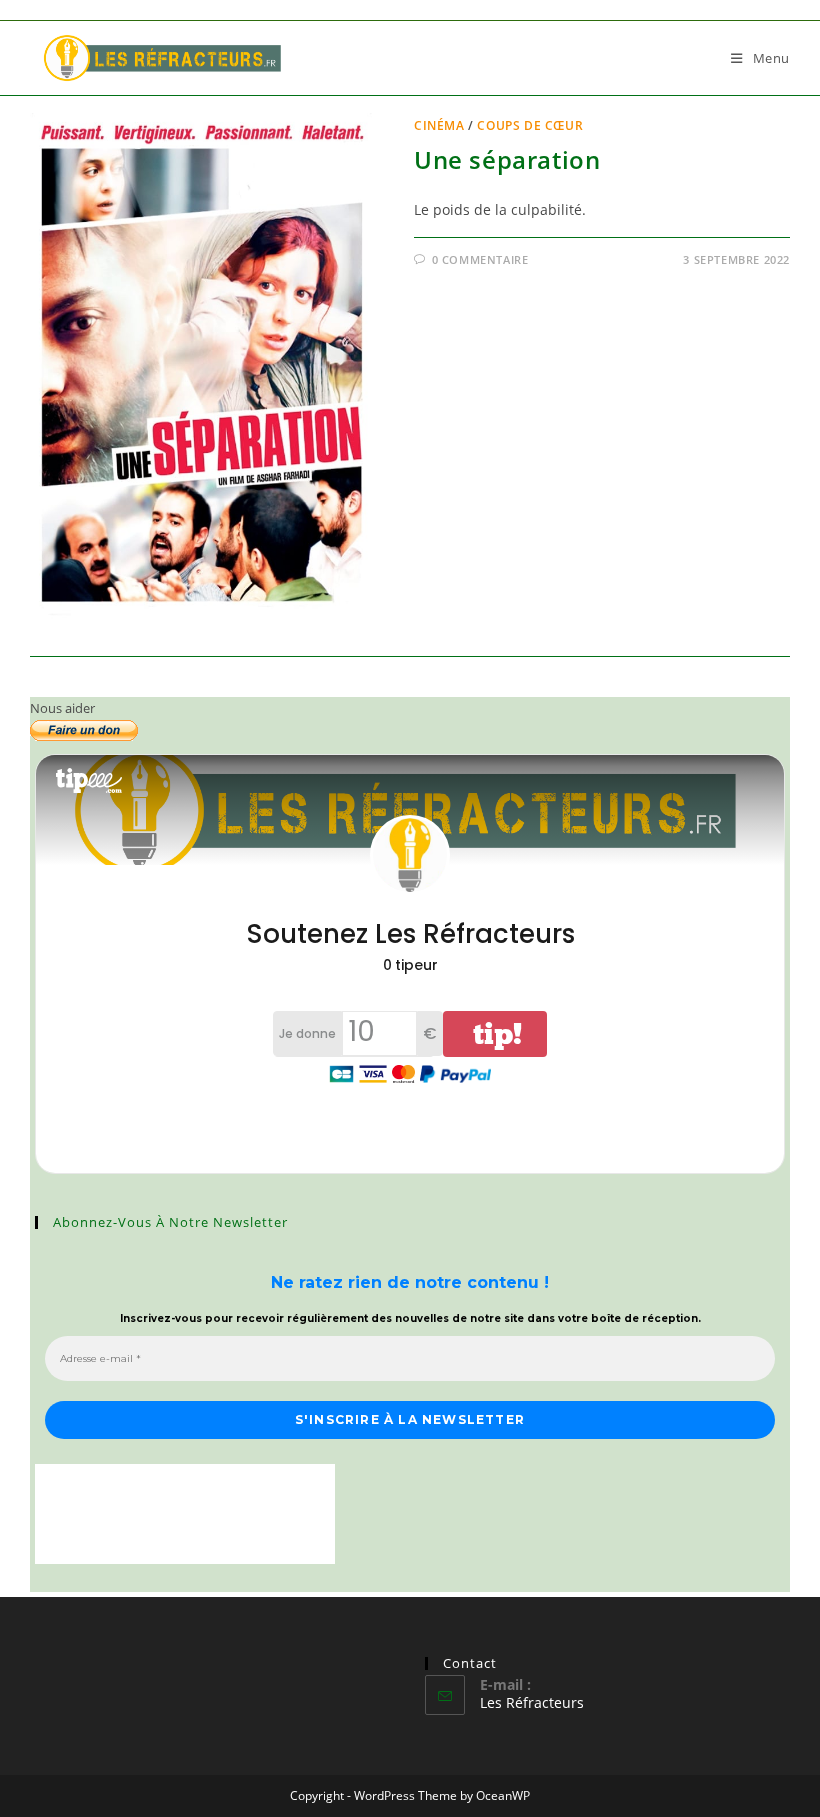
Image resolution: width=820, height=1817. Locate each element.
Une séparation (507, 159)
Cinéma (439, 125)
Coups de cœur (530, 125)
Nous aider (62, 708)
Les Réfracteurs (532, 1702)
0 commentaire (480, 259)
